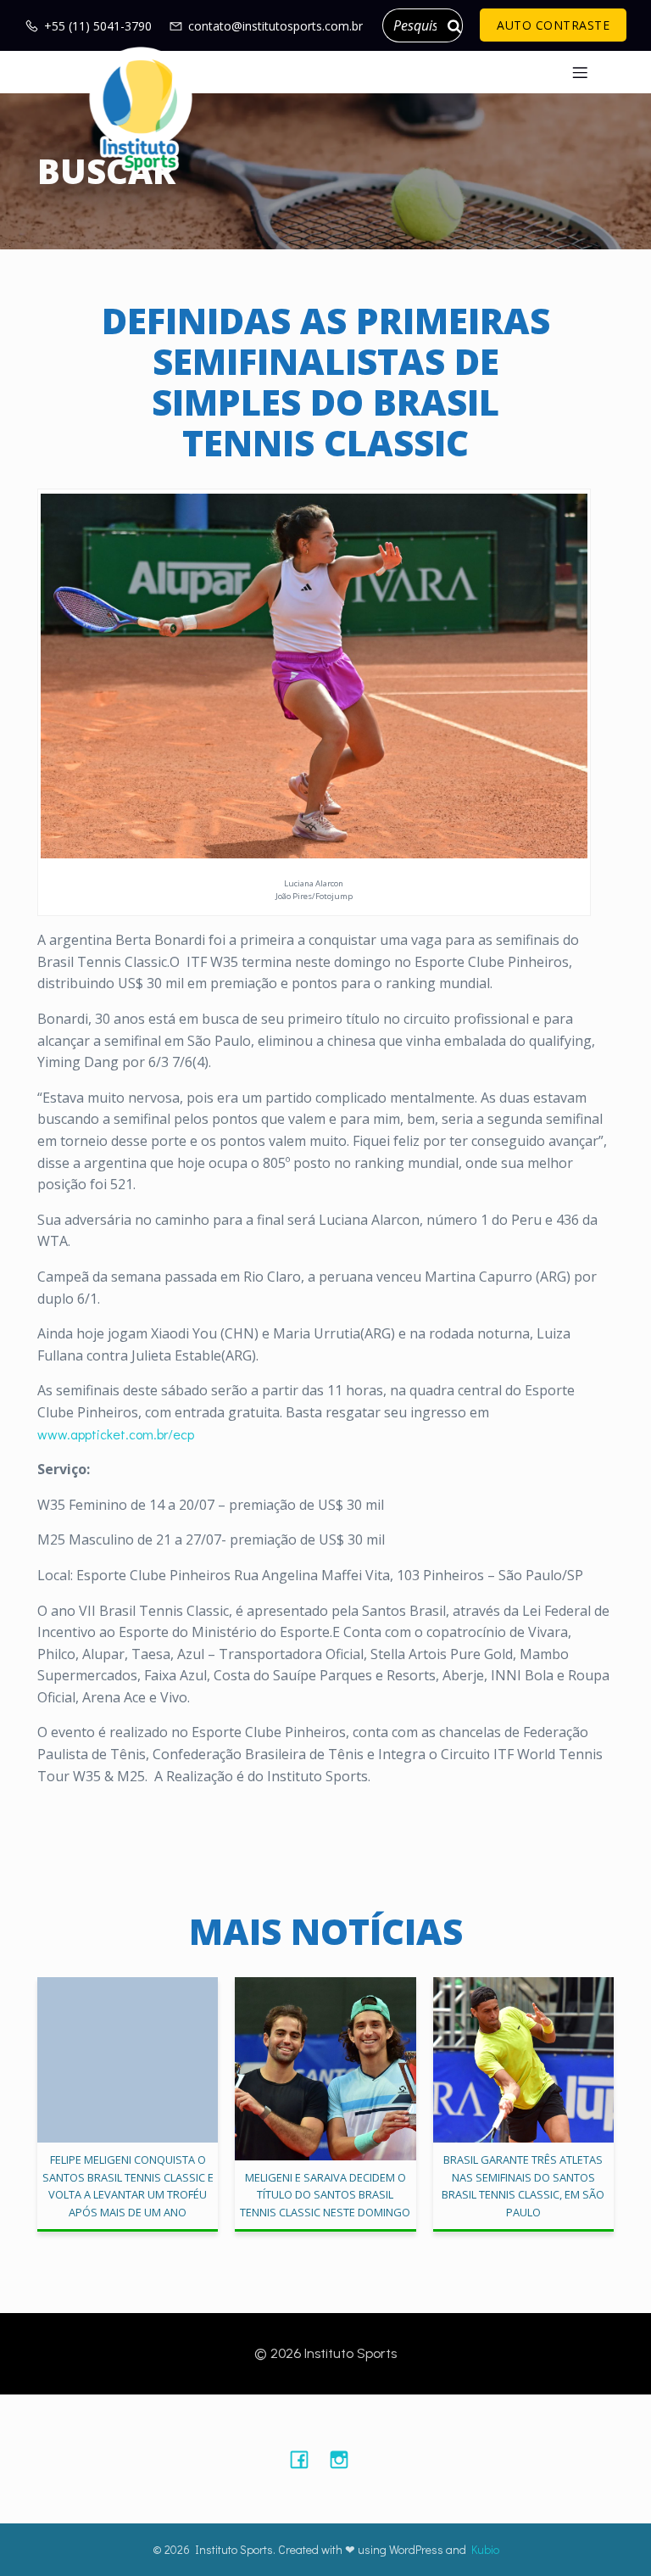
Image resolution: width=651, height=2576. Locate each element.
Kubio (485, 2549)
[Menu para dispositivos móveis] (580, 72)
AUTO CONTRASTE (553, 25)
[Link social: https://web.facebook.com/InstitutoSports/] (306, 2459)
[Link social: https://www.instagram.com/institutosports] (345, 2459)
